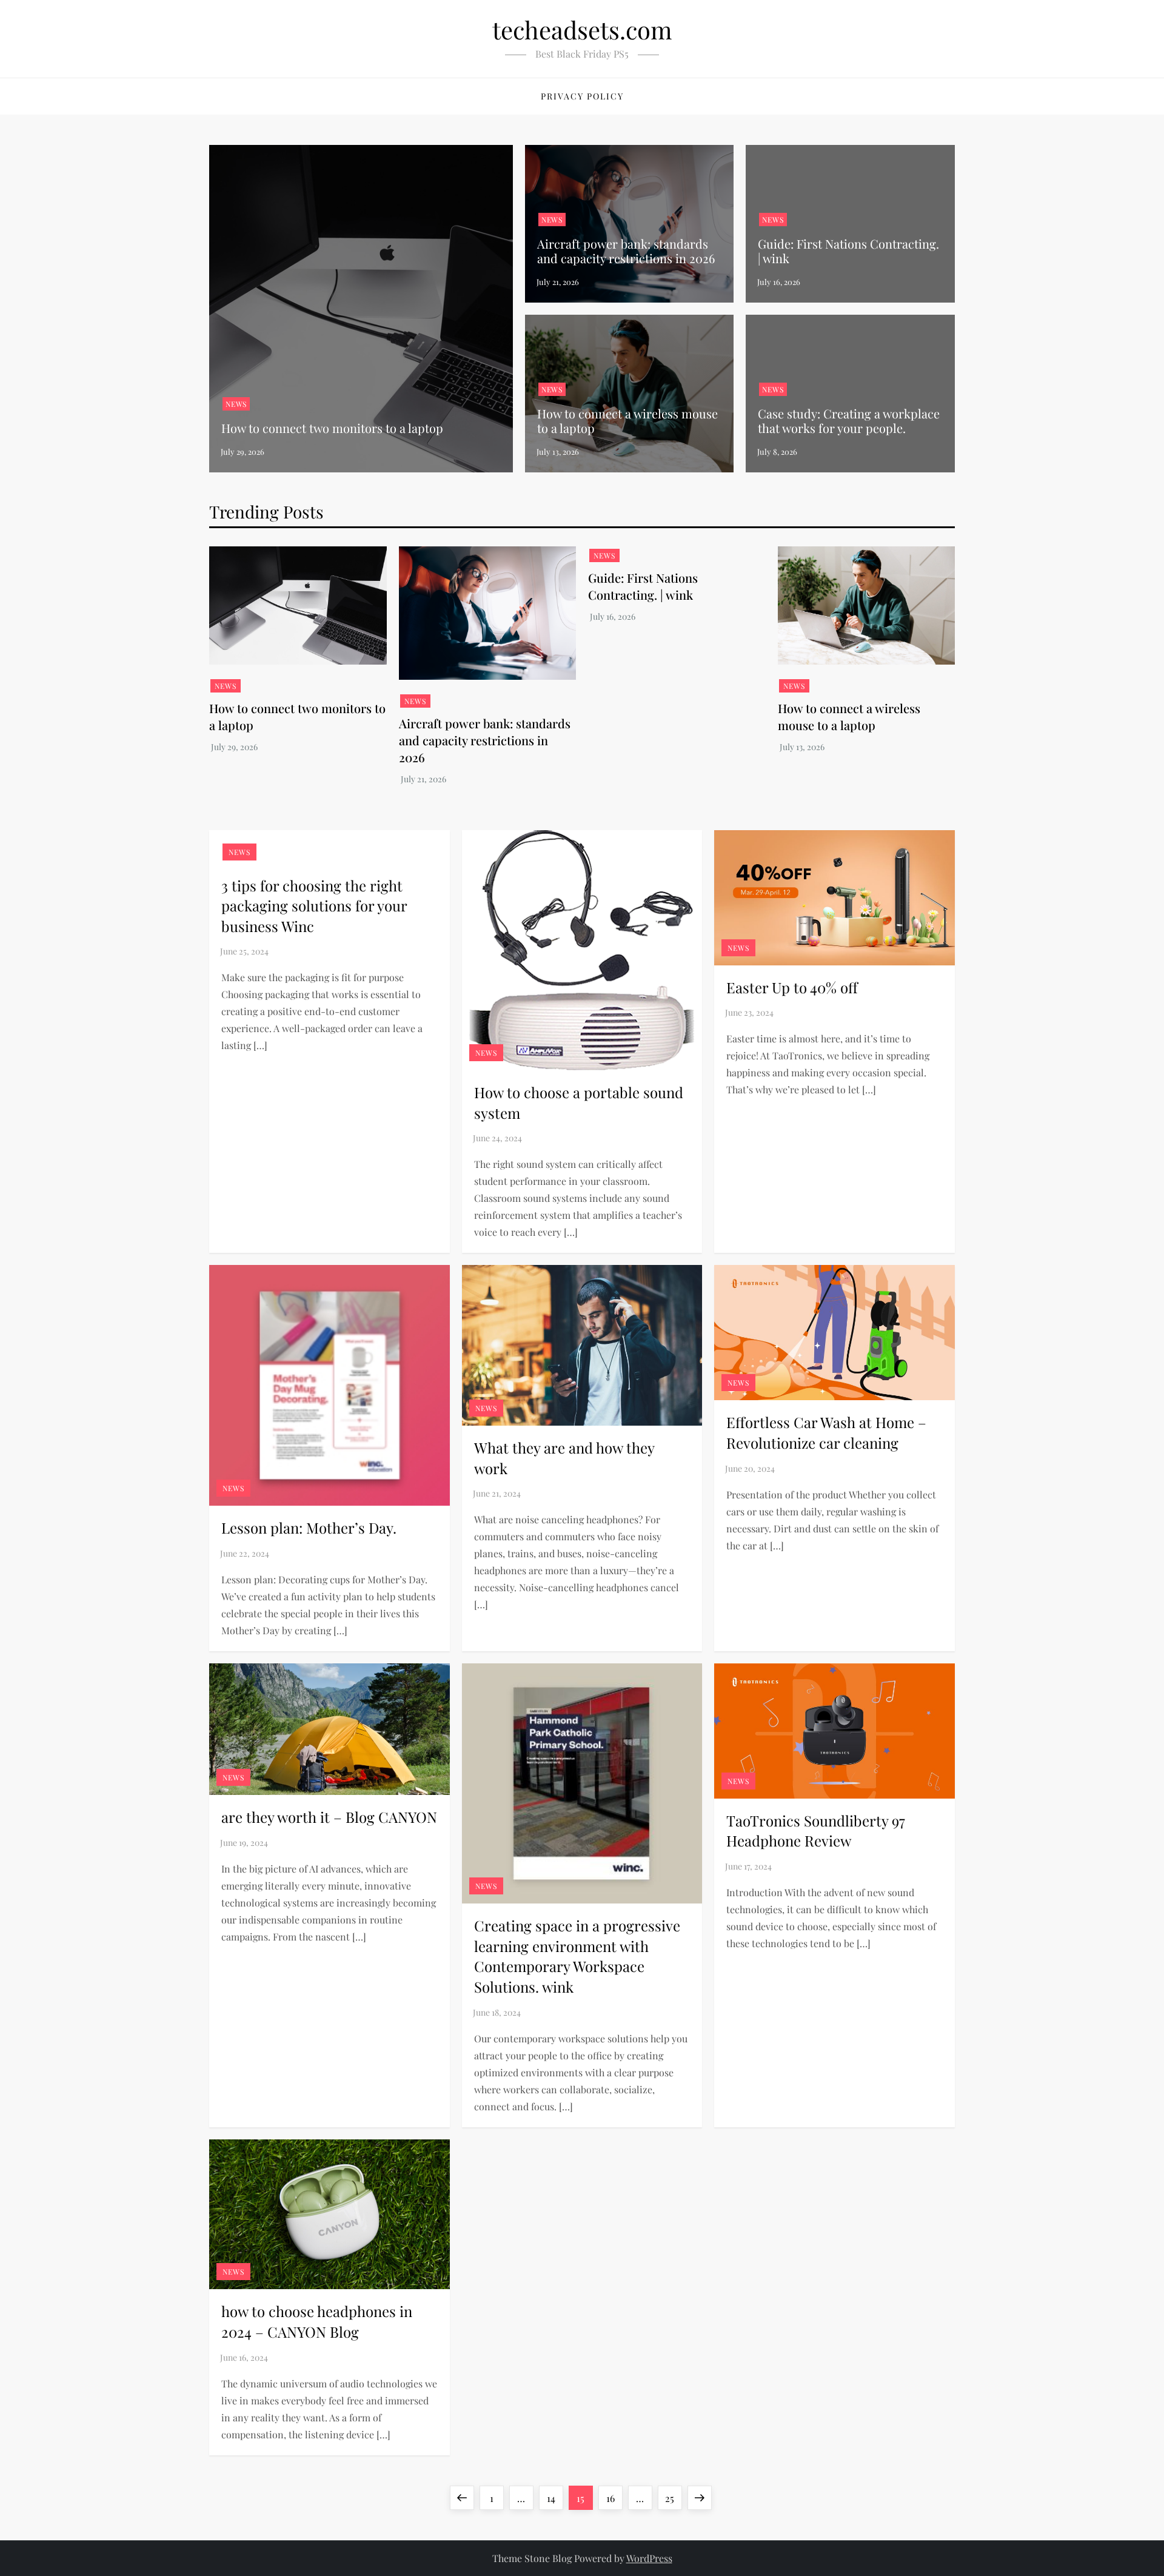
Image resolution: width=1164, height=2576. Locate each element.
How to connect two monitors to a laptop (332, 428)
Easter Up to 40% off (792, 987)
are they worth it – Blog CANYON (329, 1817)
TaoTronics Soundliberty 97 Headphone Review (816, 1831)
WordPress (649, 2558)
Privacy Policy (582, 96)
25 (673, 2498)
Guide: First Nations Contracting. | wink (848, 251)
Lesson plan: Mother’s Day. (309, 1528)
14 (555, 2498)
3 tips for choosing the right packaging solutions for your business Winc (314, 906)
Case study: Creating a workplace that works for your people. (849, 421)
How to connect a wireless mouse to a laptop (627, 421)
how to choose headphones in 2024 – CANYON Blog (317, 2321)
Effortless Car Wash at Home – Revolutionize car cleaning (826, 1432)
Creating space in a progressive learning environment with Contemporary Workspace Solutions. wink (577, 1956)
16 (614, 2498)
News (236, 404)
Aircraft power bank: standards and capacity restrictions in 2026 (626, 251)
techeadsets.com (582, 29)
